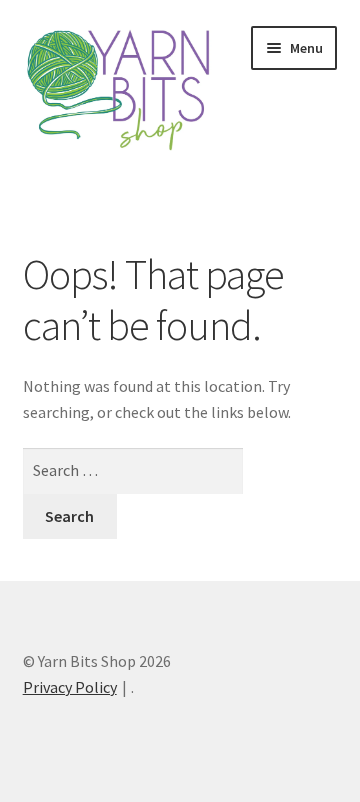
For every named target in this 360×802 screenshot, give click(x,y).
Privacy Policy (70, 687)
